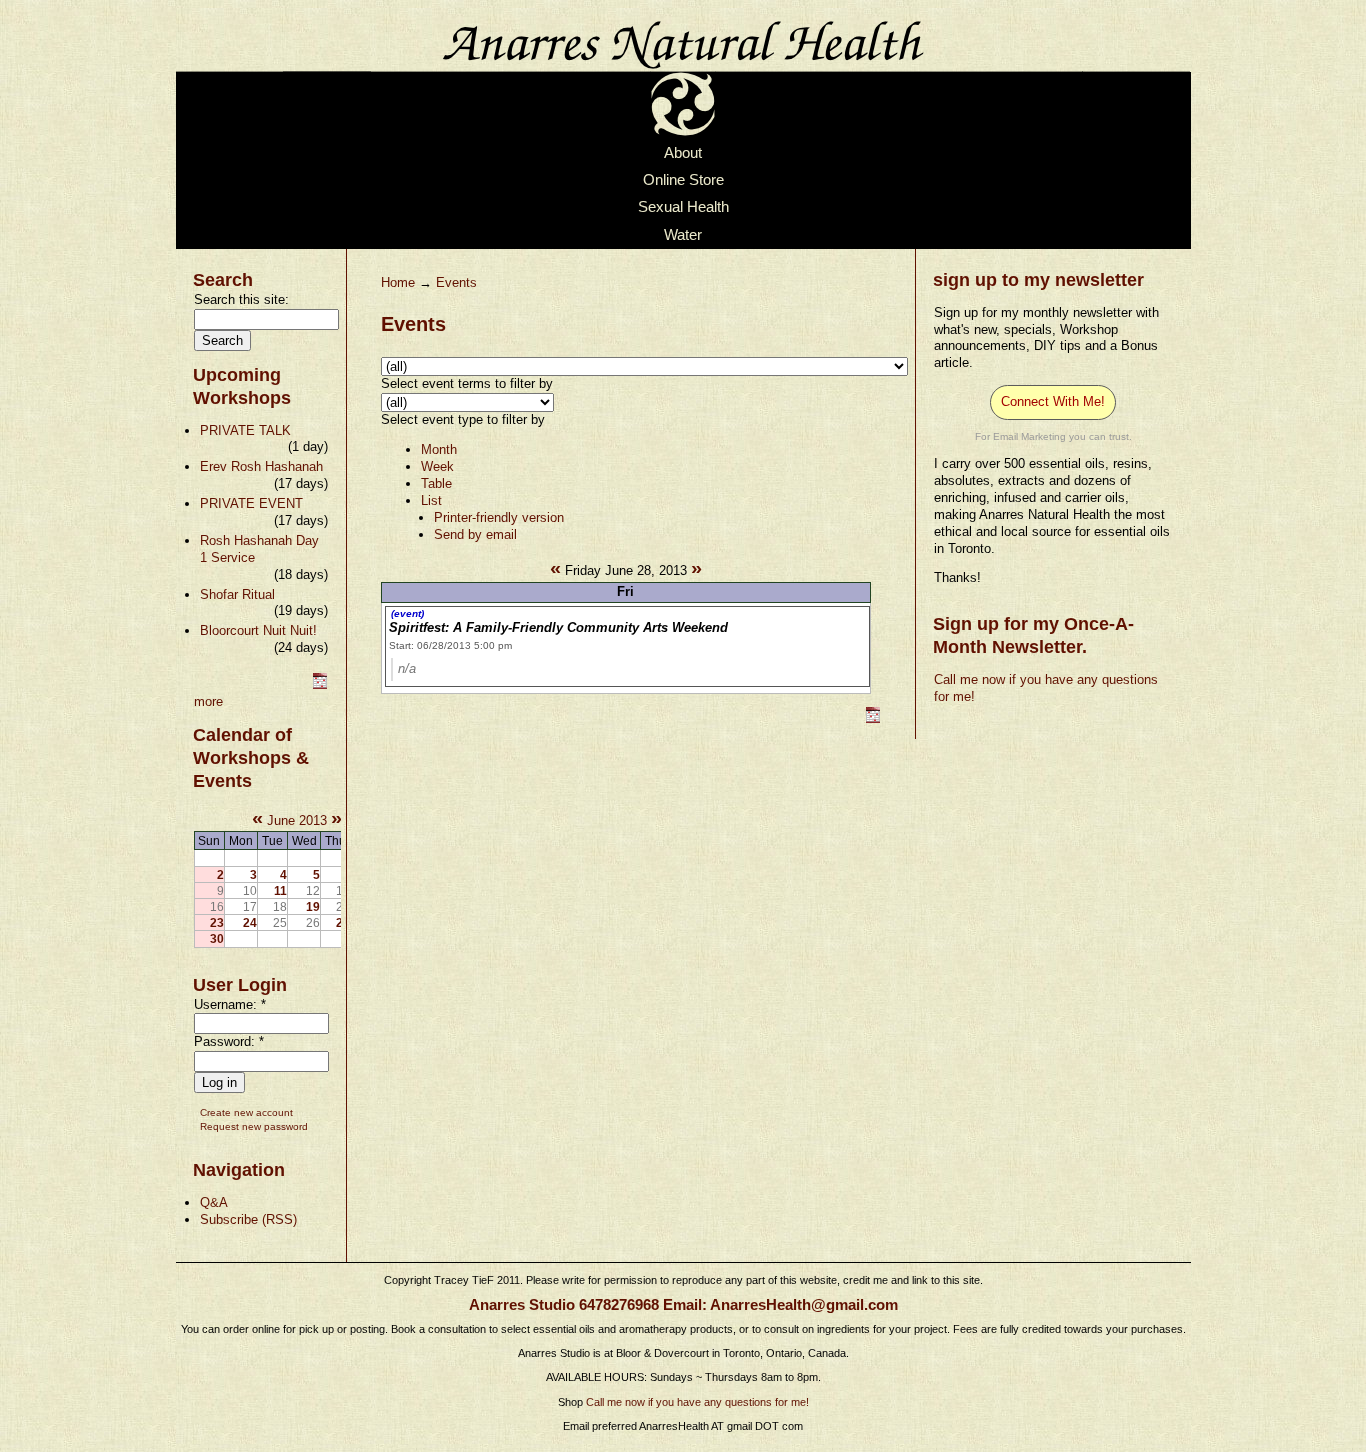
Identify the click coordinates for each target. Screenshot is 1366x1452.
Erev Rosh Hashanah (261, 466)
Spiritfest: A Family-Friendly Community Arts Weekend (558, 627)
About (683, 153)
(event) (407, 613)
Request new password (254, 1126)
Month (439, 449)
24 (250, 922)
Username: (230, 1004)
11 (280, 890)
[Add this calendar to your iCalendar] (320, 684)
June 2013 (297, 820)
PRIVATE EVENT (251, 503)
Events (456, 282)
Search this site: (241, 299)
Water (683, 235)
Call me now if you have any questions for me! (697, 1402)
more (208, 701)
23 (217, 922)
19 (313, 906)
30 (217, 938)
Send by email (475, 534)
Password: (229, 1041)
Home (398, 282)
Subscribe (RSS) (248, 1219)
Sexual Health (683, 208)
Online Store (683, 180)
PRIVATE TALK (245, 430)
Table (436, 483)
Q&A (214, 1202)
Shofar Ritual (237, 594)
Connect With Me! (1053, 401)
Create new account (246, 1112)
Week (437, 466)
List (431, 500)
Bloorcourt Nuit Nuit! (258, 630)
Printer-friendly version (499, 517)
